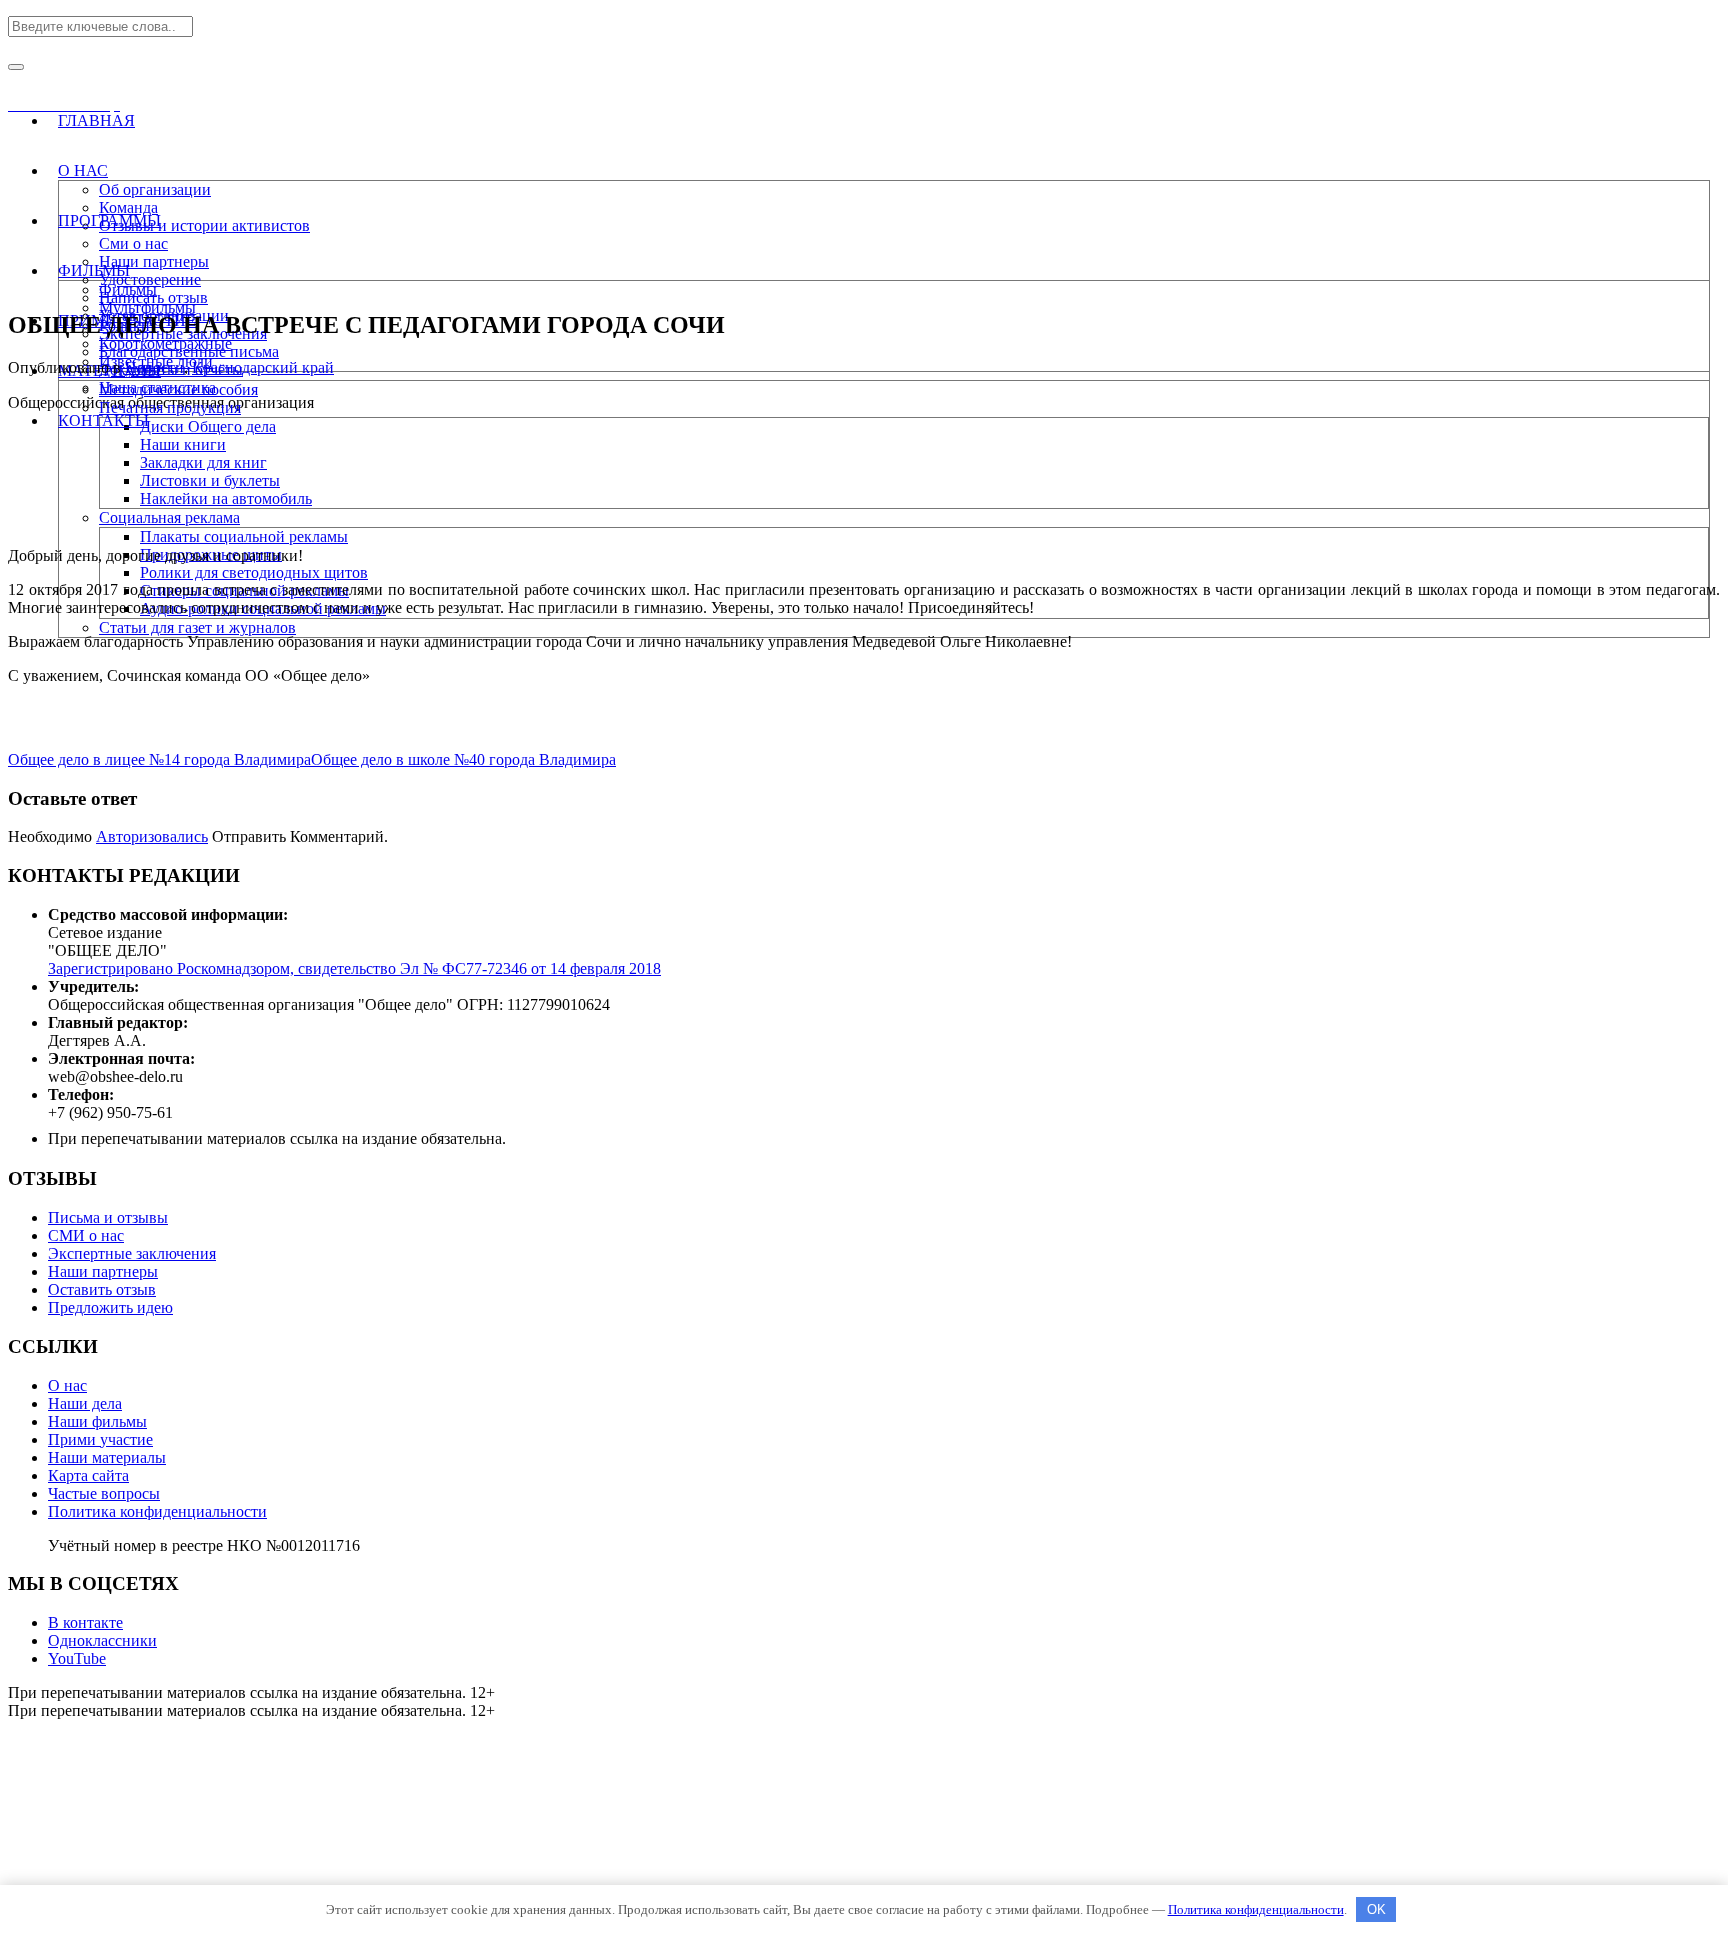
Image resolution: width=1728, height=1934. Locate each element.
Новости (154, 367)
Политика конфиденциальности (157, 1511)
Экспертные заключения (132, 1253)
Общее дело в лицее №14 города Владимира (159, 759)
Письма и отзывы (108, 1217)
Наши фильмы (97, 1421)
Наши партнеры (103, 1271)
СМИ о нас (86, 1235)
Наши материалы (107, 1457)
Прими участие (100, 1439)
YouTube (77, 1658)
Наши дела (85, 1403)
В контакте (85, 1622)
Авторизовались (152, 836)
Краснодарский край (263, 367)
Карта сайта (88, 1475)
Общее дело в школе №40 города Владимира (463, 759)
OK (1376, 1909)
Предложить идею (110, 1307)
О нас (67, 1385)
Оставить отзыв (102, 1289)
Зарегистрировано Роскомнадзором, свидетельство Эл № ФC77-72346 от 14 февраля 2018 (354, 968)
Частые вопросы (104, 1493)
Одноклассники (102, 1640)
